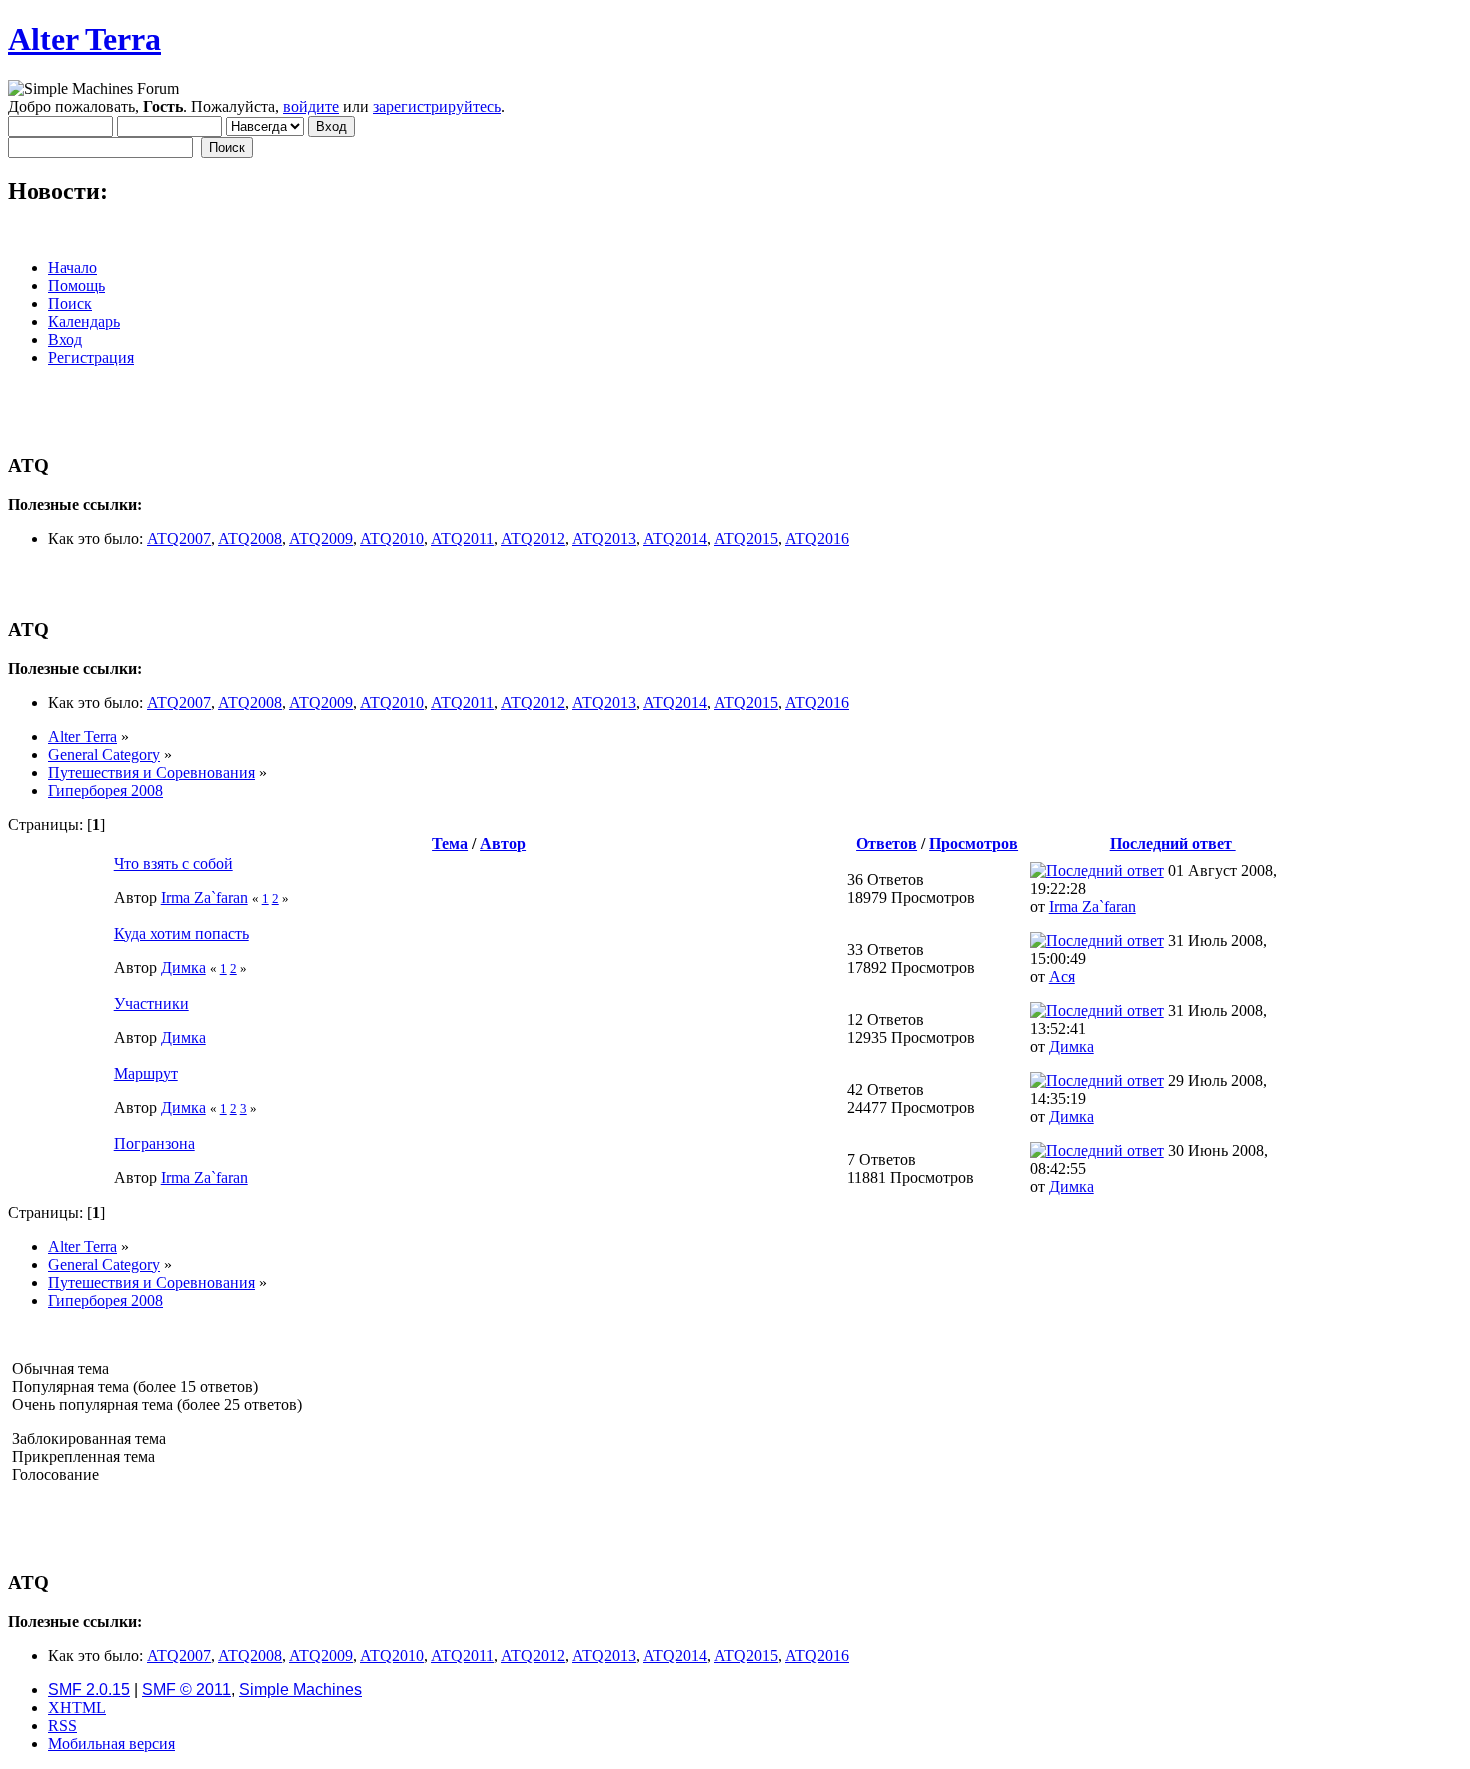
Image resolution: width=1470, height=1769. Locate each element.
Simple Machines (300, 1689)
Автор (503, 843)
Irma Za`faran (204, 897)
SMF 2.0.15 (89, 1689)
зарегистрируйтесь (437, 106)
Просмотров (973, 843)
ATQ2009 (321, 538)
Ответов (886, 843)
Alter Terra (84, 39)
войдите (311, 106)
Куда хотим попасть (181, 933)
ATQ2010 (392, 538)
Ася (1062, 976)
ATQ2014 (675, 538)
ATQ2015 (746, 538)
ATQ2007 (179, 538)
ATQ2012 (533, 538)
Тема (450, 843)
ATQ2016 (817, 538)
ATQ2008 (250, 538)
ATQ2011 (462, 538)
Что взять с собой (173, 863)
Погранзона (154, 1143)
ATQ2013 (604, 538)
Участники (151, 1003)
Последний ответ (1173, 843)
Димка (183, 967)
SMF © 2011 (186, 1689)
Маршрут (146, 1073)
